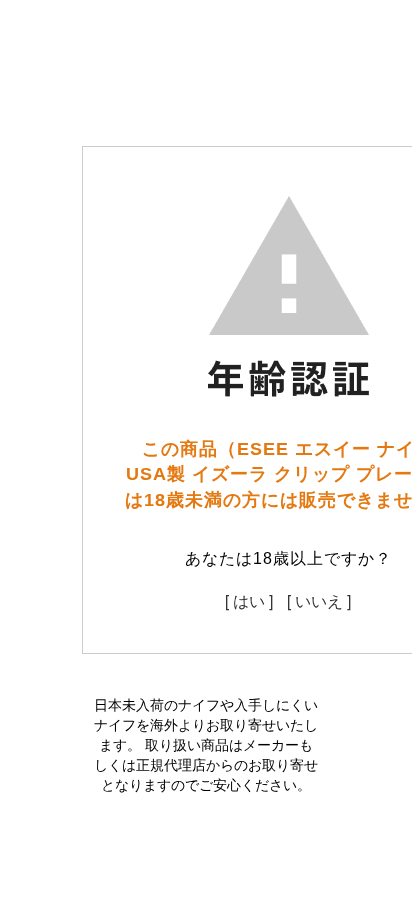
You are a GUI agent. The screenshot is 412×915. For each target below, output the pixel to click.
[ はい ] (249, 600)
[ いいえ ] (319, 600)
